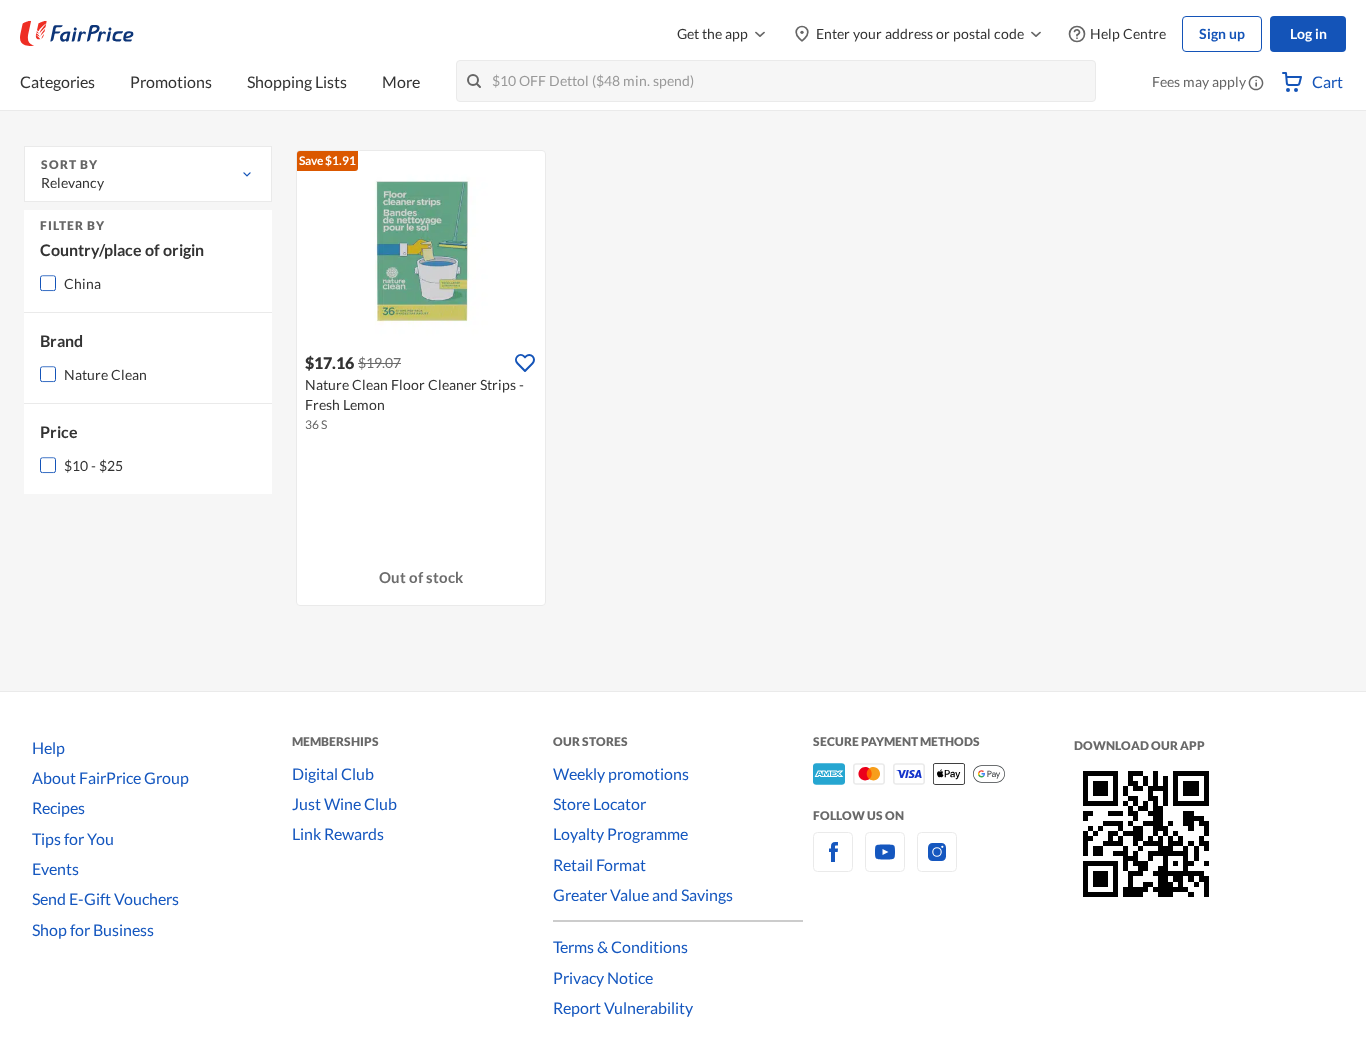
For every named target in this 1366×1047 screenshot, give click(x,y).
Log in (1308, 33)
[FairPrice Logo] (77, 34)
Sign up (1222, 33)
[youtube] (885, 863)
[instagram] (937, 863)
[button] (1256, 84)
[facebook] (833, 863)
